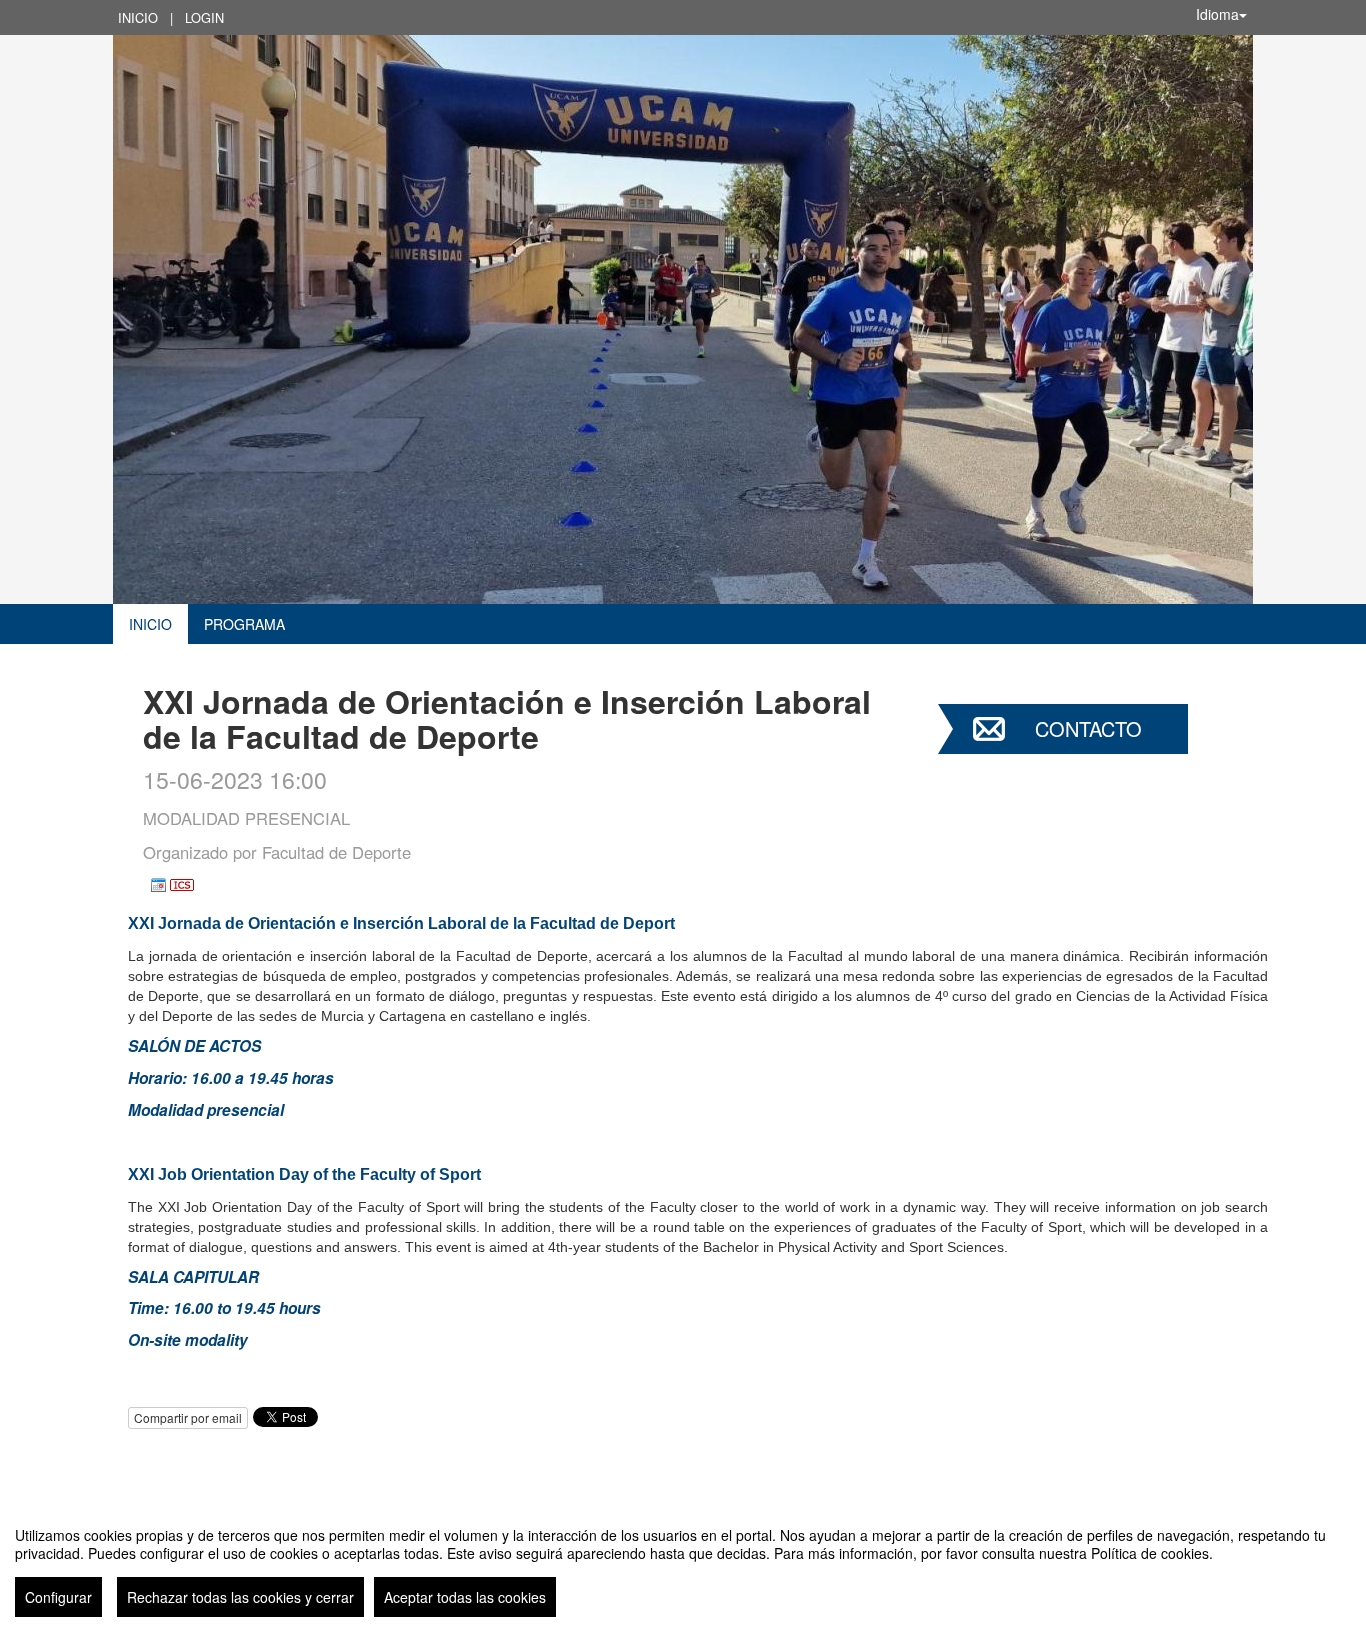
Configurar (58, 1597)
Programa (244, 624)
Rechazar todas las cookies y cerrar (240, 1597)
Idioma (1217, 14)
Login (204, 17)
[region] (683, 1564)
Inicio (138, 17)
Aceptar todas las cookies (465, 1597)
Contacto (1088, 728)
